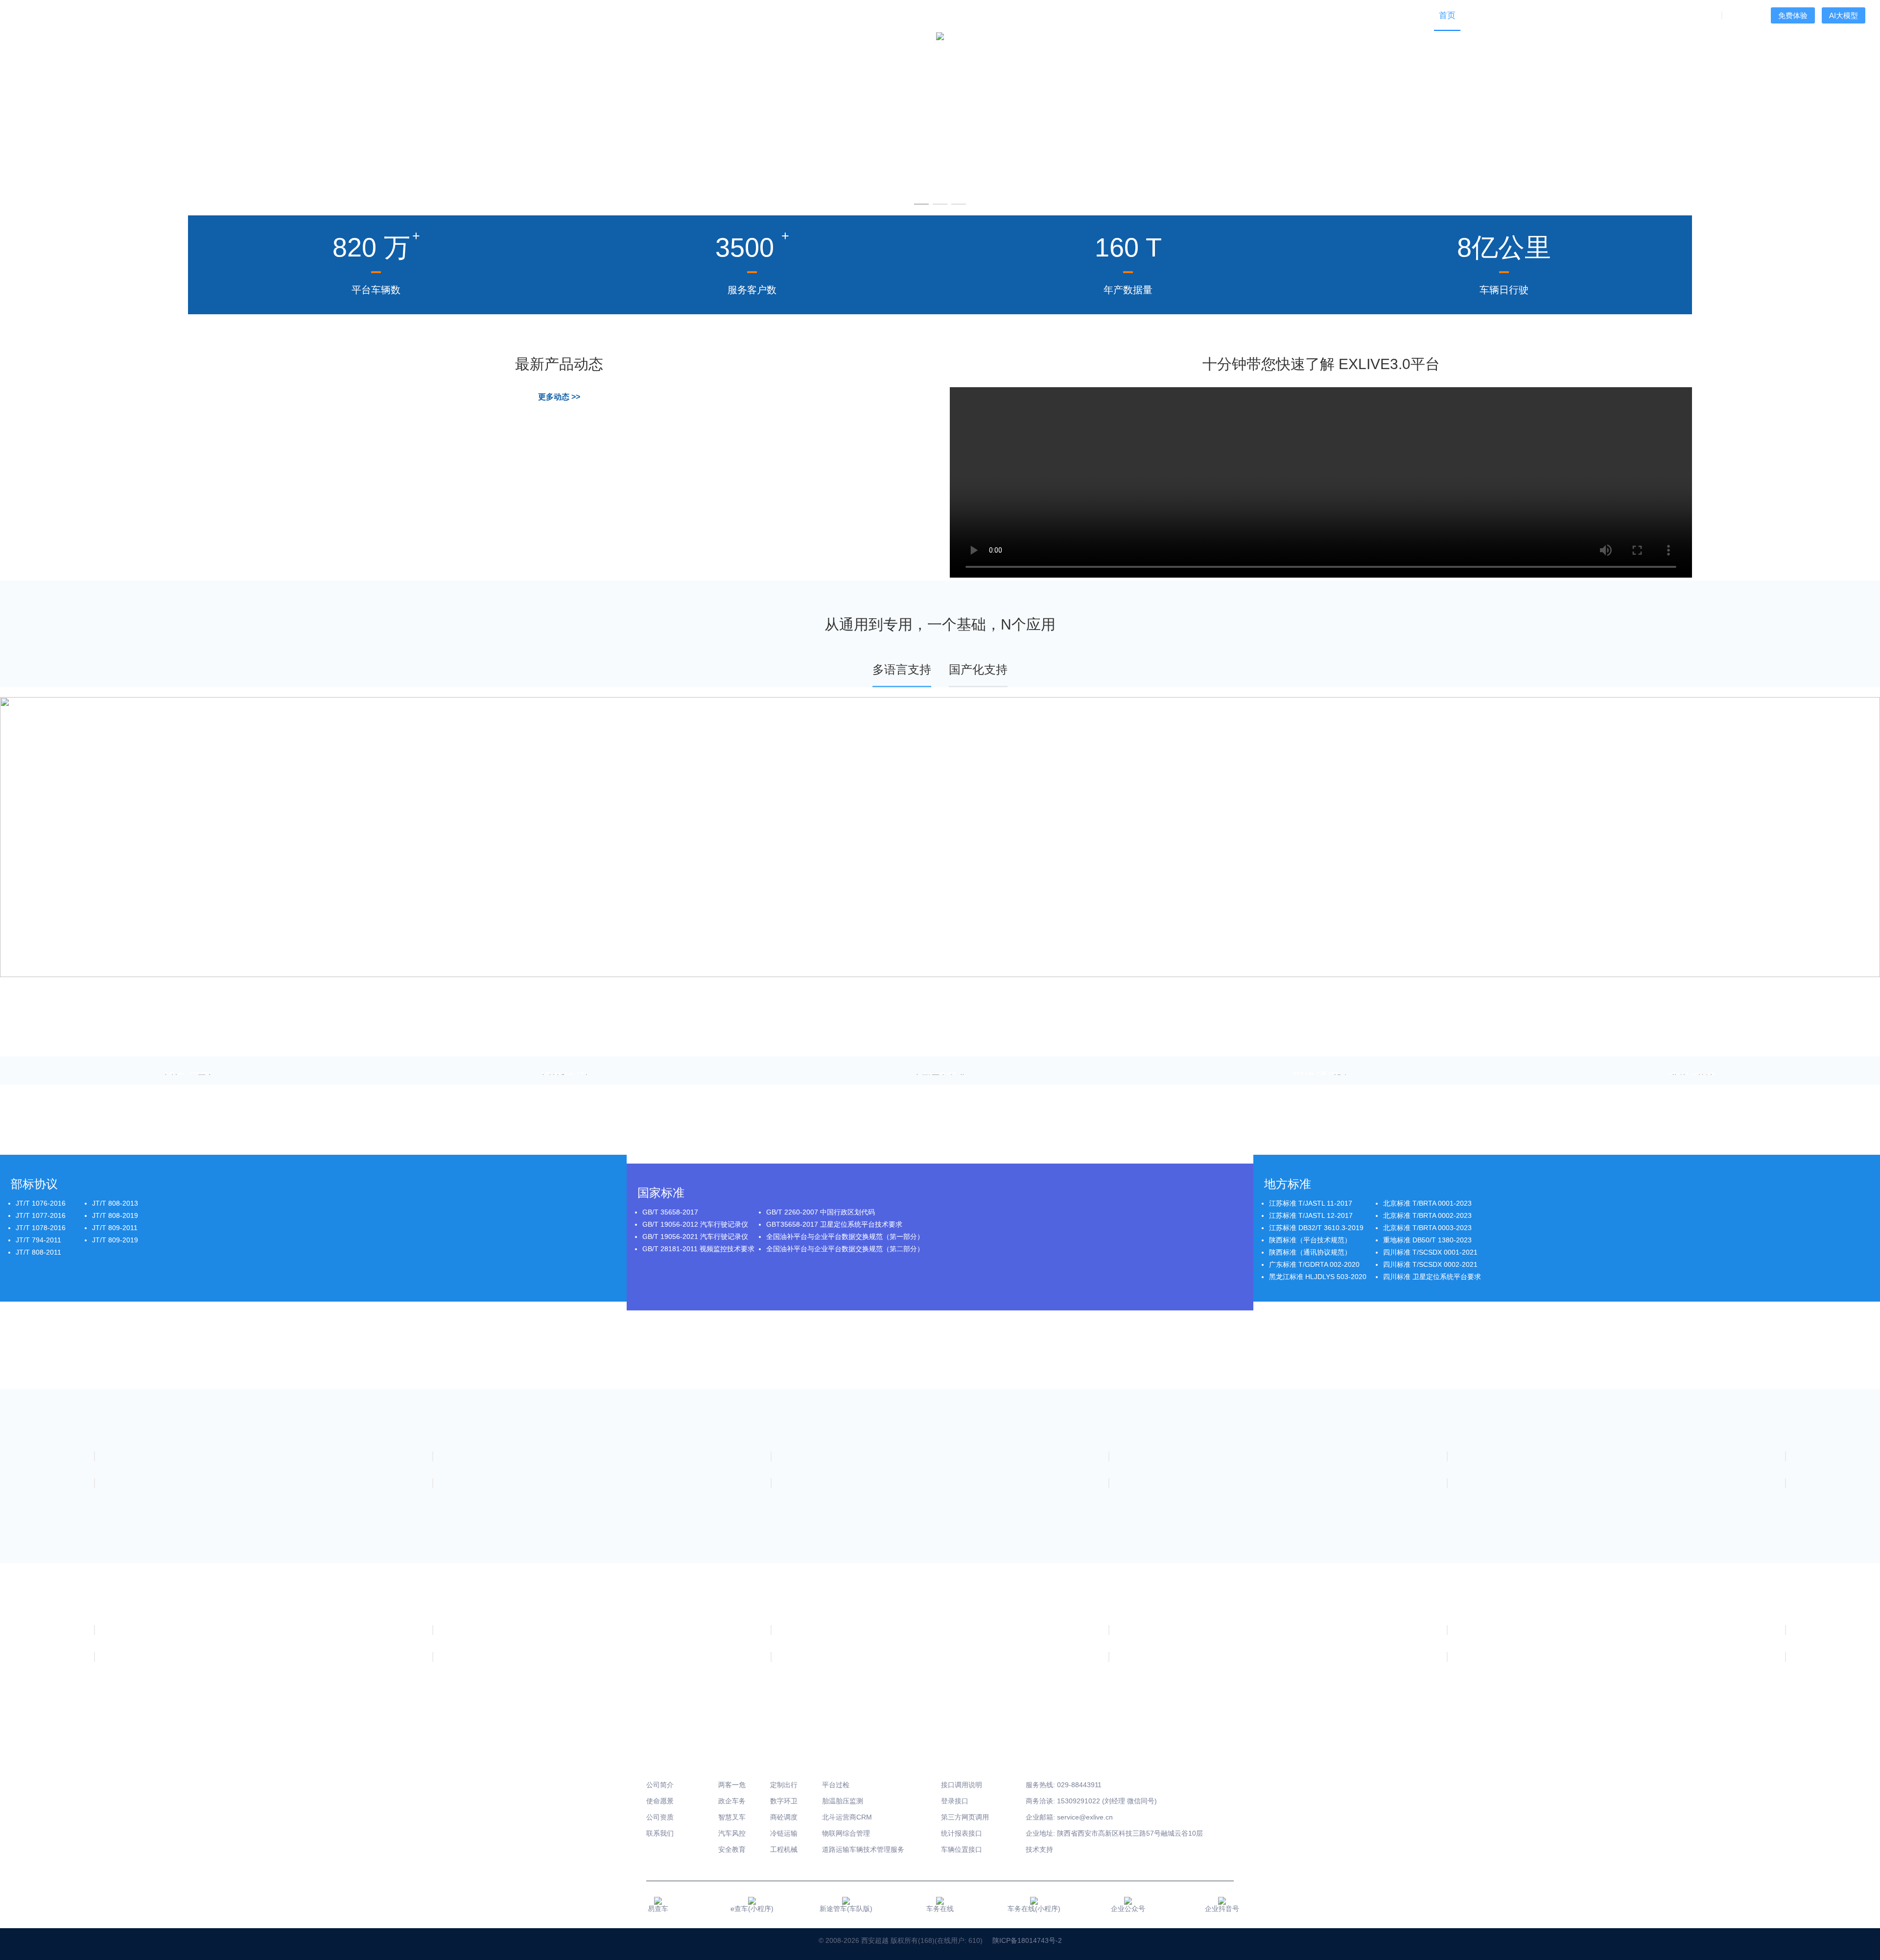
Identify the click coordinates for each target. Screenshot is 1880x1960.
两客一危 (732, 1785)
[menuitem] (1482, 15)
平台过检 (836, 1785)
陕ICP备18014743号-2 (1027, 1940)
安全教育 (732, 1849)
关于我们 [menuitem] (1697, 15)
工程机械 (784, 1849)
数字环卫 (784, 1801)
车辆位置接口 (962, 1849)
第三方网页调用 (965, 1817)
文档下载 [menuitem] (1611, 15)
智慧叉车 (732, 1817)
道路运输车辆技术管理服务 (863, 1849)
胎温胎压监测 (843, 1801)
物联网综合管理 (846, 1833)
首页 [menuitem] (1447, 15)
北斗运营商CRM (847, 1817)
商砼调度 (784, 1817)
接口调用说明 (962, 1785)
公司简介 (660, 1785)
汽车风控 (732, 1833)
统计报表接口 (962, 1833)
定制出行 (784, 1785)
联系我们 (660, 1833)
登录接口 (955, 1801)
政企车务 (732, 1801)
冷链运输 (784, 1833)
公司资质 (660, 1817)
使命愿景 (660, 1801)
